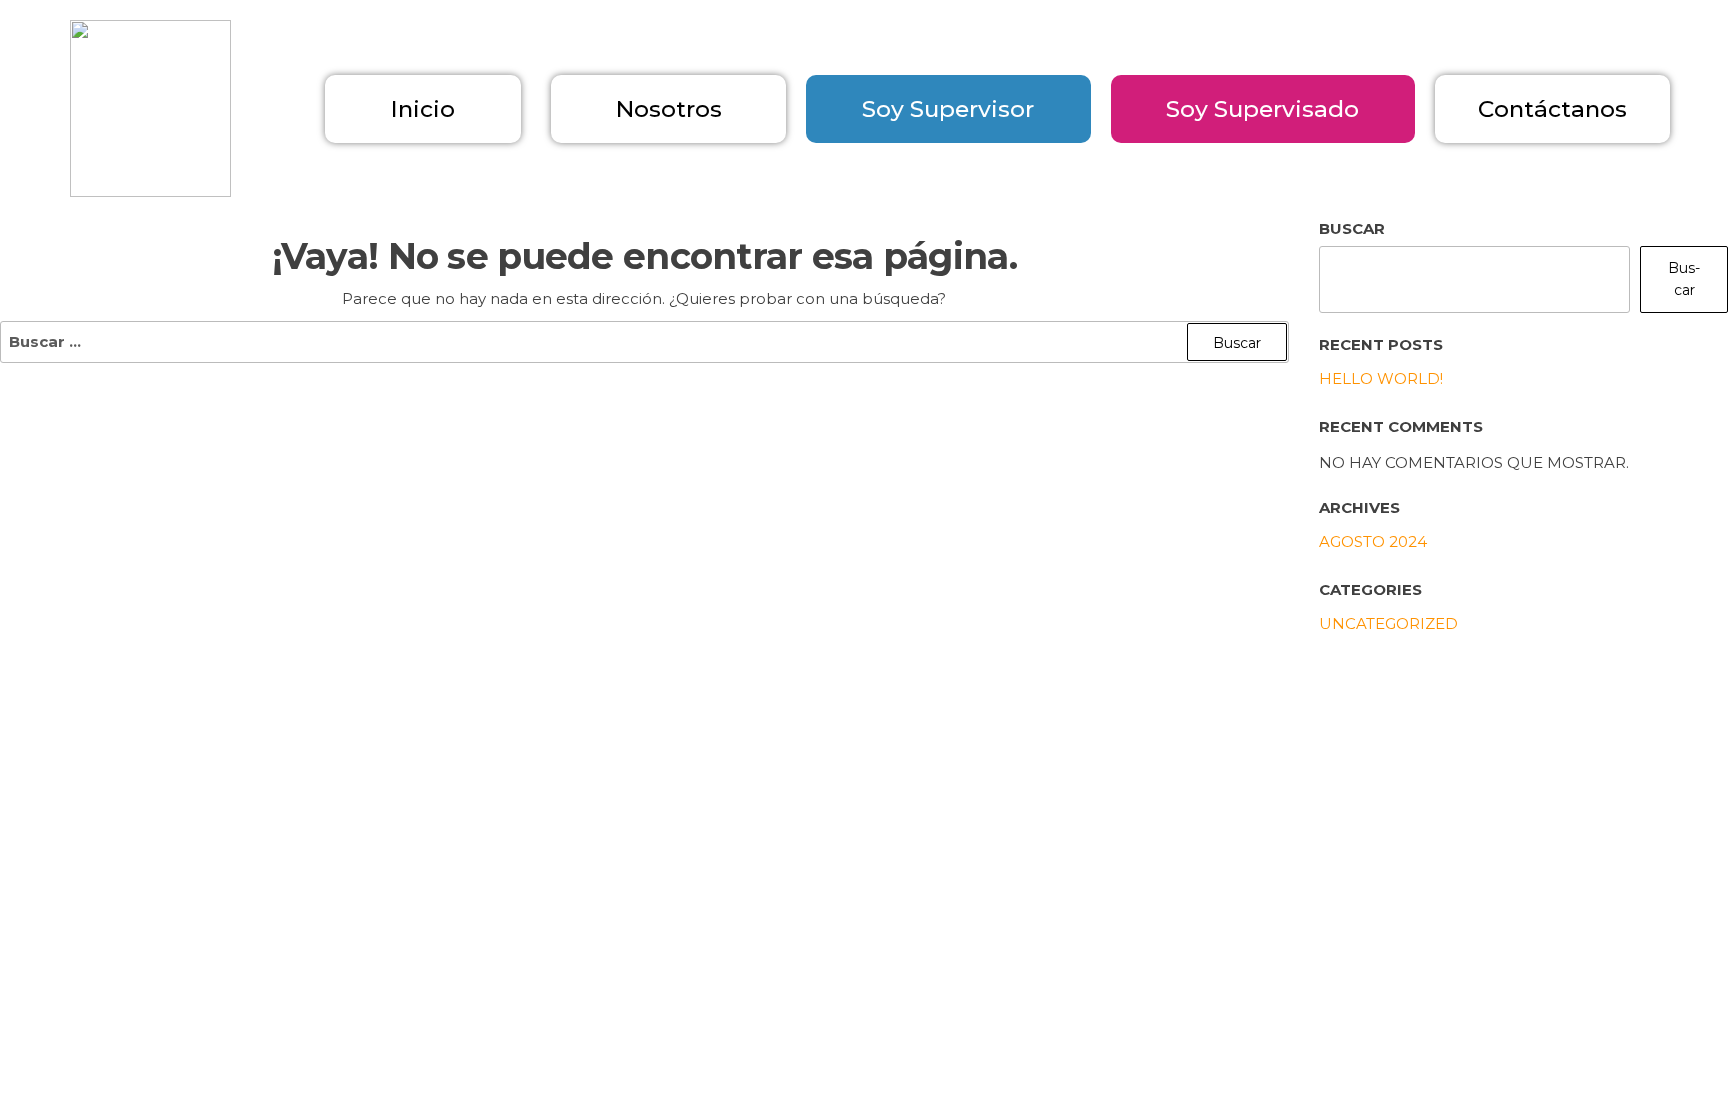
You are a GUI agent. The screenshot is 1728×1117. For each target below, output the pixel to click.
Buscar (1684, 279)
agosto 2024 (1373, 541)
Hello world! (1381, 378)
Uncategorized (1388, 623)
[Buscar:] (644, 342)
